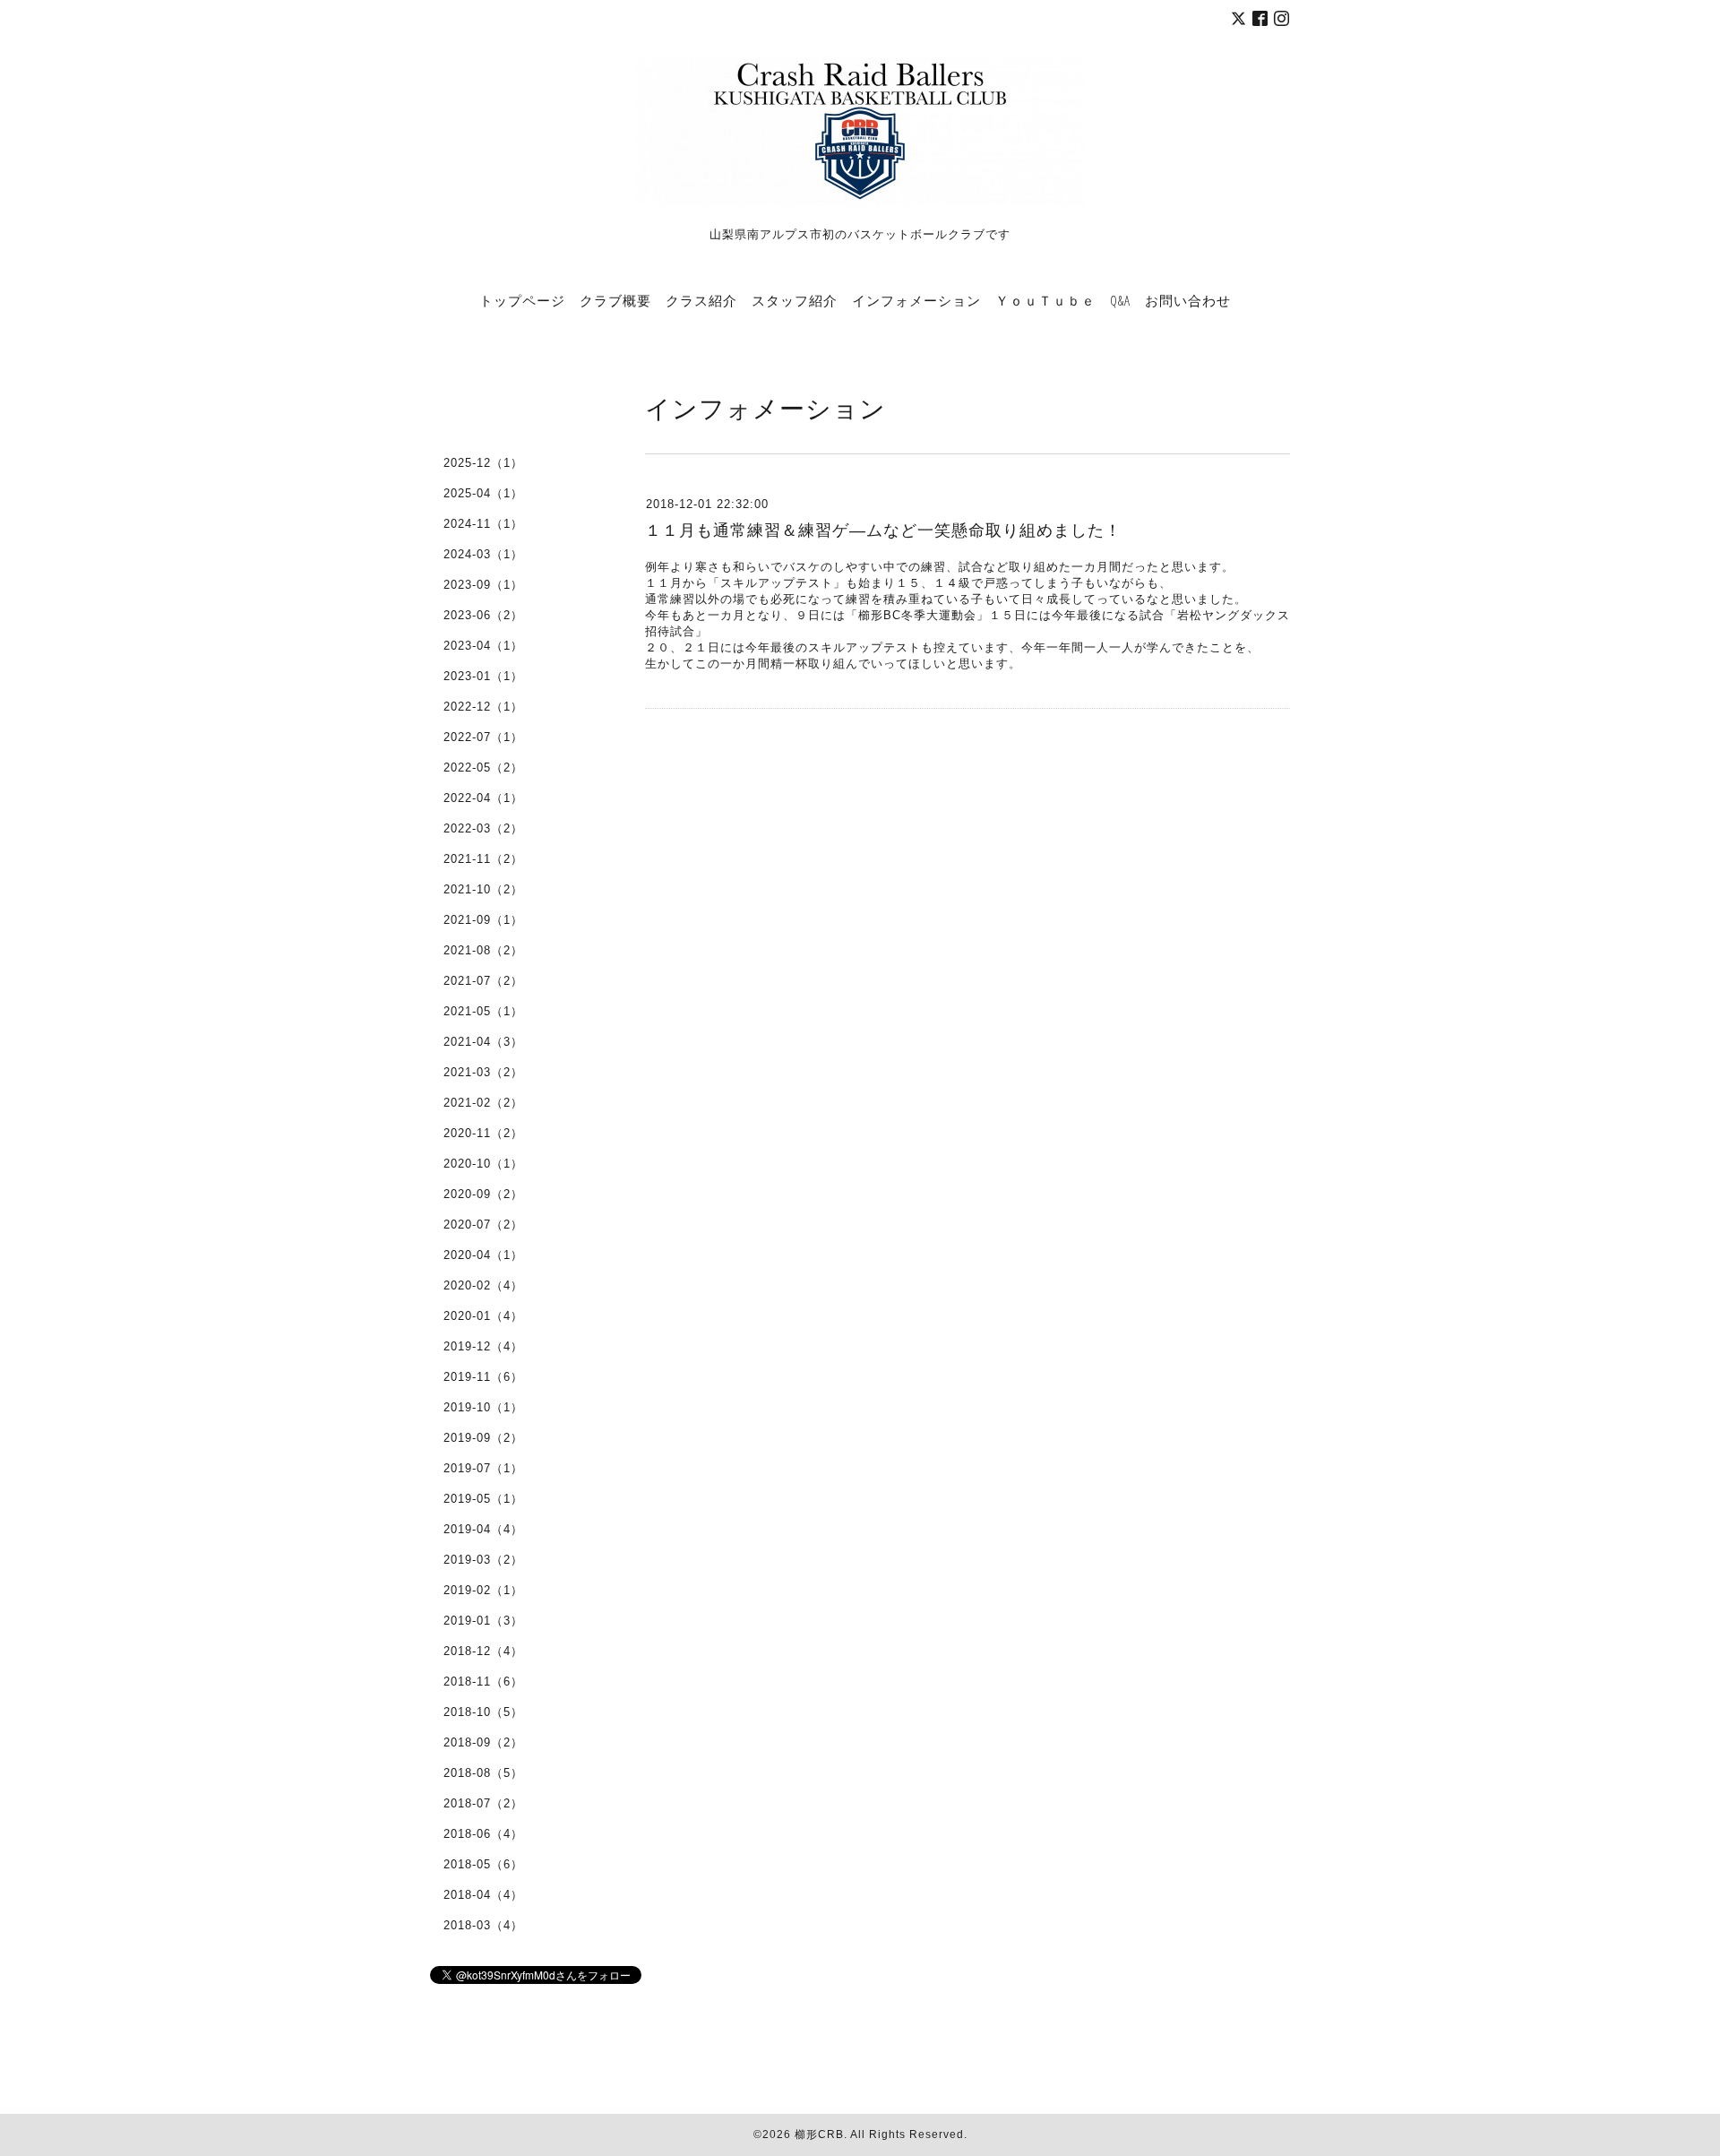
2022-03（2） (483, 828)
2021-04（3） (483, 1042)
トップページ (522, 300)
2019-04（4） (483, 1529)
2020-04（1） (483, 1255)
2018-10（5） (483, 1712)
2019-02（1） (483, 1590)
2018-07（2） (483, 1803)
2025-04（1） (483, 493)
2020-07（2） (483, 1225)
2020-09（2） (483, 1194)
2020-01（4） (483, 1316)
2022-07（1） (483, 737)
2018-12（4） (483, 1651)
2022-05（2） (483, 768)
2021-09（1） (483, 920)
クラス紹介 (701, 300)
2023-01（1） (483, 676)
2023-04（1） (483, 646)
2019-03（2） (483, 1560)
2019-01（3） (483, 1621)
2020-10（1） (483, 1164)
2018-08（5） (483, 1773)
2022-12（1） (483, 707)
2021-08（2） (483, 950)
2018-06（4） (483, 1834)
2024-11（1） (483, 524)
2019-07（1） (483, 1468)
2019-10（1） (483, 1407)
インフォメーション (916, 300)
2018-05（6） (483, 1864)
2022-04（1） (483, 798)
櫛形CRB (819, 2134)
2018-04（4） (483, 1895)
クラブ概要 (615, 300)
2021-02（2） (483, 1103)
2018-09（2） (483, 1742)
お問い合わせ (1188, 300)
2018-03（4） (483, 1925)
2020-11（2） (483, 1133)
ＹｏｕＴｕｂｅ (1045, 300)
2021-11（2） (483, 859)
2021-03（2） (483, 1072)
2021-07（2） (483, 981)
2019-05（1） (483, 1499)
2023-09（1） (483, 585)
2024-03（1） (483, 554)
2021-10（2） (483, 889)
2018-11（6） (483, 1682)
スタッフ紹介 (795, 300)
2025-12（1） (483, 463)
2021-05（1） (483, 1011)
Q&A (1120, 300)
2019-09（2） (483, 1438)
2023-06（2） (483, 615)
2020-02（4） (483, 1285)
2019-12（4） (483, 1346)
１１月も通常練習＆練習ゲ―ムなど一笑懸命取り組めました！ (883, 530)
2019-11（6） (483, 1377)
